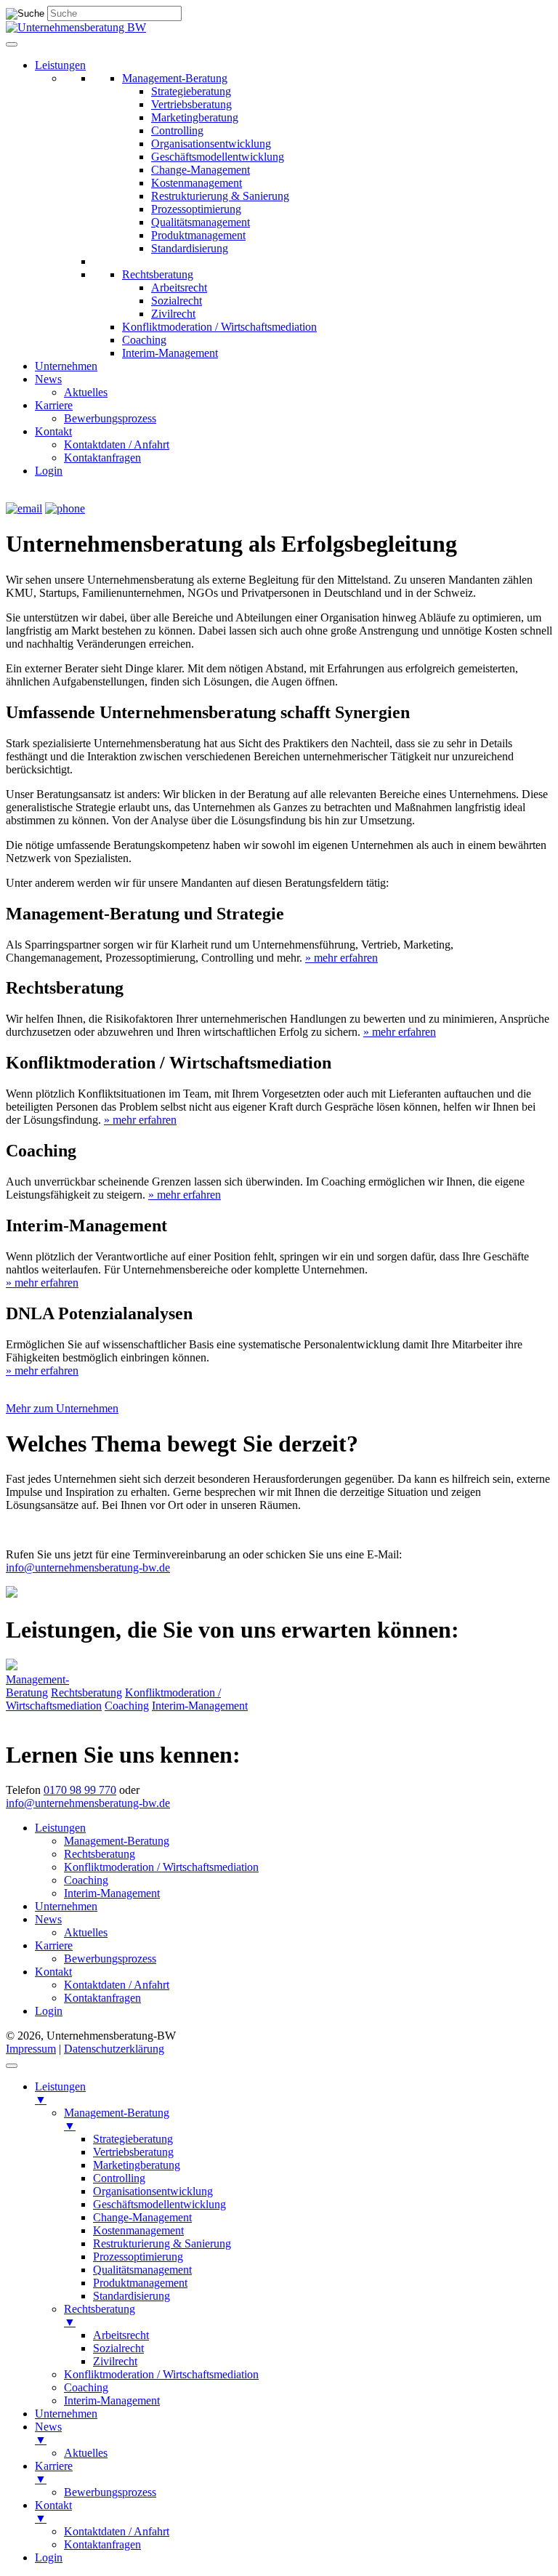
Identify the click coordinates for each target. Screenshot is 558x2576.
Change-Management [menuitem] (142, 2217)
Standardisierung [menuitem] (132, 2296)
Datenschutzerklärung (114, 2049)
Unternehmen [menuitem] (66, 2414)
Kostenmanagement (197, 183)
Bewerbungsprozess (110, 418)
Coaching (144, 340)
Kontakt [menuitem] (53, 2512)
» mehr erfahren (341, 958)
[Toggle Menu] (12, 44)
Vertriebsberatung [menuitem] (133, 2152)
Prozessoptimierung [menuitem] (138, 2257)
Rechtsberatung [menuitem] (100, 2315)
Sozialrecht (177, 301)
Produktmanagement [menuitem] (140, 2283)
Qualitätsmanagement (201, 222)
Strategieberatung (191, 91)
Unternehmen (66, 366)
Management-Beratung (175, 78)
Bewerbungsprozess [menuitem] (110, 2492)
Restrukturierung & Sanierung (220, 196)
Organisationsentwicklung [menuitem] (153, 2191)
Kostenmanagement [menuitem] (138, 2230)
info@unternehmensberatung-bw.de (88, 1567)
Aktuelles (86, 392)
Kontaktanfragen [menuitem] (102, 2544)
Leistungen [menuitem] (60, 2093)
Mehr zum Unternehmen (62, 1408)
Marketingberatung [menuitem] (137, 2165)
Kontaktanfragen (102, 458)
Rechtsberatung (158, 274)
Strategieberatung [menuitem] (133, 2139)
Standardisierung (190, 248)
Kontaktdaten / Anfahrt (117, 444)
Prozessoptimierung (196, 209)
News (48, 379)
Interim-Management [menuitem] (112, 2400)
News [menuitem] (48, 2433)
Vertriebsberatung (191, 104)
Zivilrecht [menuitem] (115, 2361)
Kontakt (53, 431)
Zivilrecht (173, 314)
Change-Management (201, 170)
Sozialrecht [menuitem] (118, 2348)
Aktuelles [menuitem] (86, 2453)
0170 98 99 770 (80, 1790)
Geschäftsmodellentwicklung (218, 157)
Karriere (54, 405)
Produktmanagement (198, 235)
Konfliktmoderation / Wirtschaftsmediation (219, 327)
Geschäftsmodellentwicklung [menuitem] (159, 2204)
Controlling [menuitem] (119, 2178)
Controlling (177, 130)
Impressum (31, 2049)
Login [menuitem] (49, 2557)
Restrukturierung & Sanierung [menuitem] (162, 2243)
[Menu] (12, 2066)
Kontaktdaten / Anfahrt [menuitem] (117, 2531)
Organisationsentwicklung (211, 144)
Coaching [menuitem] (86, 2387)
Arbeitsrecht (179, 287)
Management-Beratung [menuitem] (117, 2119)
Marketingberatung (195, 117)
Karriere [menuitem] (54, 2472)
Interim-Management (170, 353)
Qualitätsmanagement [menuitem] (142, 2270)
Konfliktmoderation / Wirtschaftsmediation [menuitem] (161, 2374)
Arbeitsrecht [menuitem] (121, 2335)
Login (49, 471)
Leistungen (60, 65)
